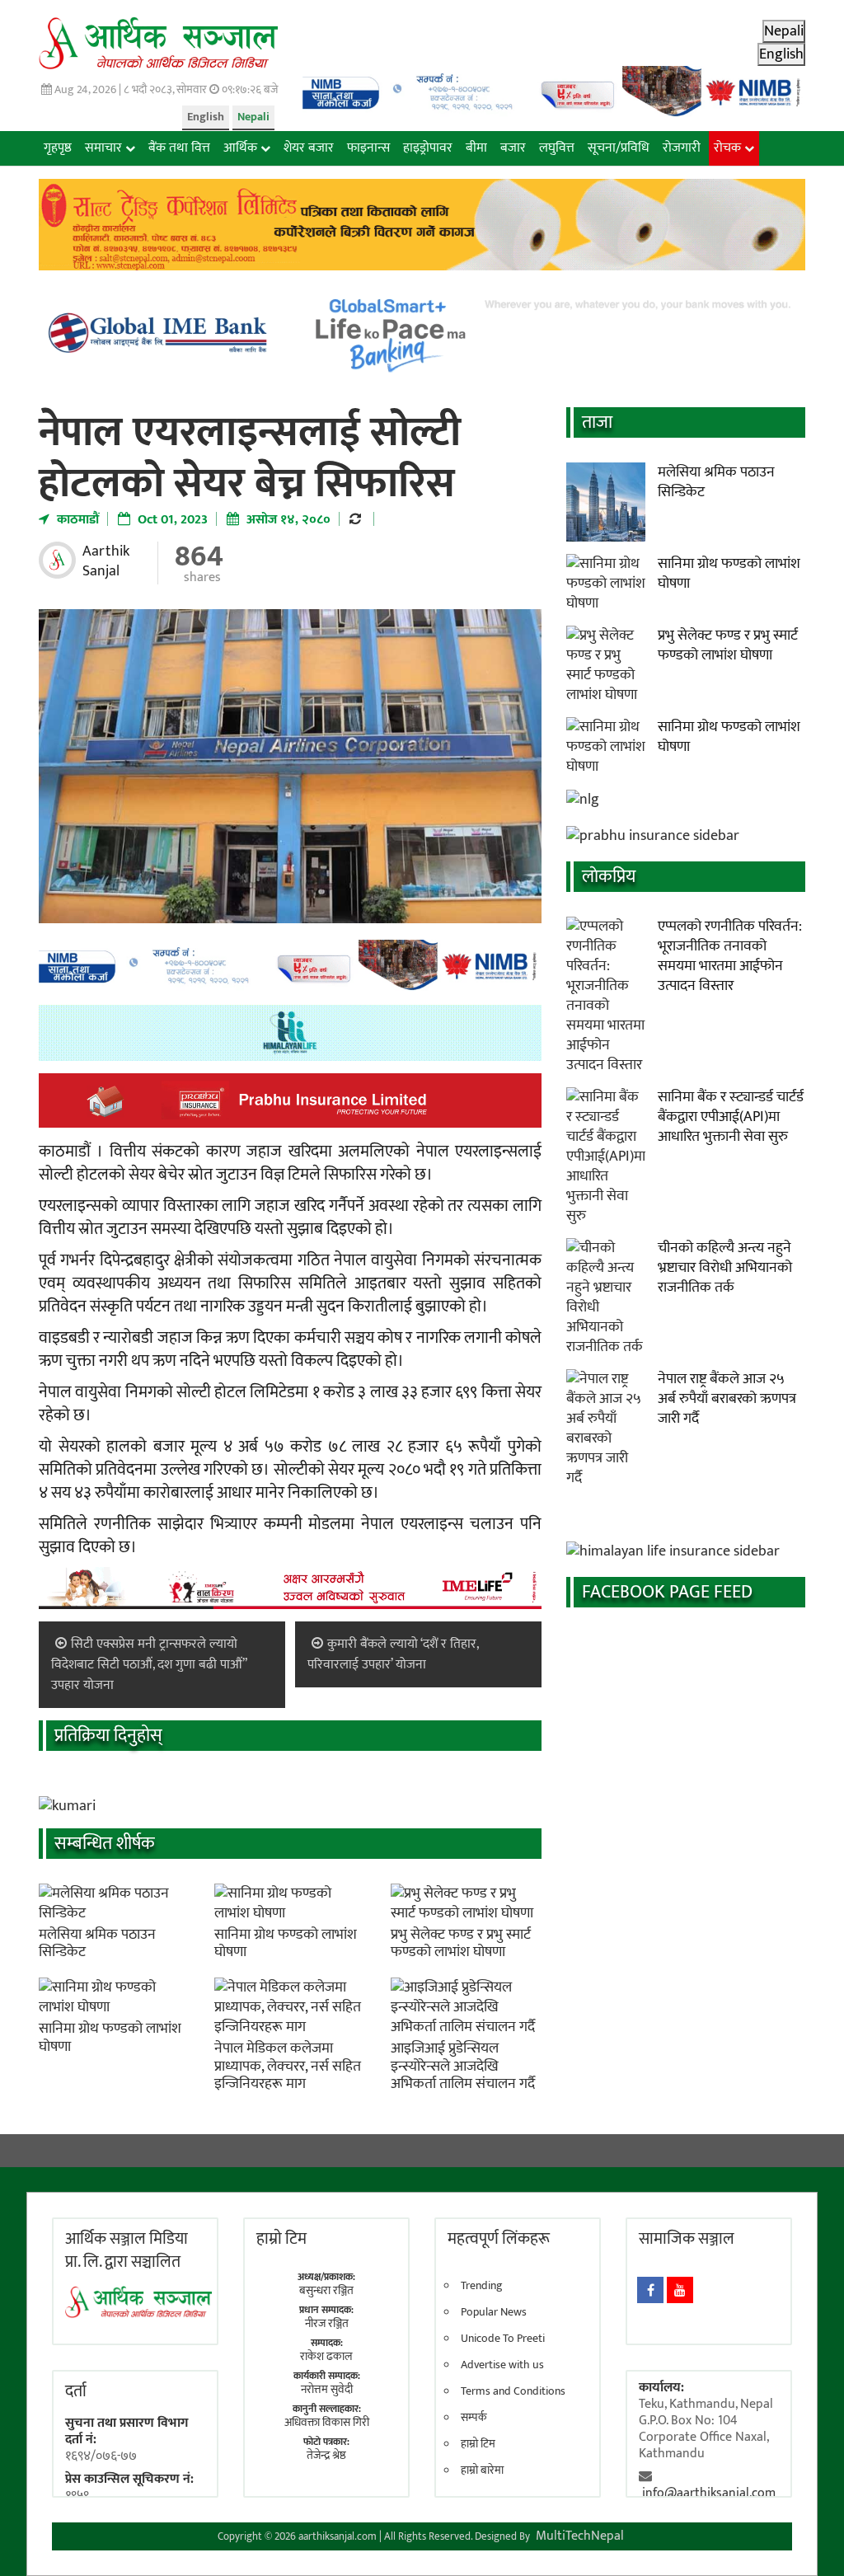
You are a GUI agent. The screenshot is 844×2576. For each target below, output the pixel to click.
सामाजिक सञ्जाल (687, 2239)
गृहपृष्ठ (58, 148)
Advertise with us (502, 2365)
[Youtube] (680, 2290)
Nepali (253, 117)
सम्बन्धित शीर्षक (105, 1844)
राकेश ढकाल (326, 2356)
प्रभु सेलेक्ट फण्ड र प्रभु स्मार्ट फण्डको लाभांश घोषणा (461, 1944)
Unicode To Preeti (503, 2339)
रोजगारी (682, 148)
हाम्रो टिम (478, 2444)
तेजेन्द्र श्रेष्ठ (326, 2455)
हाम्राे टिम (281, 2239)
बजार (513, 148)
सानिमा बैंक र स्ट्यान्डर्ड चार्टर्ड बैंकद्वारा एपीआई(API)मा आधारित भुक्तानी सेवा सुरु (731, 1117)
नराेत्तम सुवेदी (327, 2389)
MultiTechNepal (580, 2536)
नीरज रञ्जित (327, 2323)
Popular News (494, 2312)
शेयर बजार (309, 148)
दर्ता (76, 2391)
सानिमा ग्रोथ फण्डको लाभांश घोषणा (286, 1944)
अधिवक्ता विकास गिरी (327, 2422)
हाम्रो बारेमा (482, 2470)
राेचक (727, 148)
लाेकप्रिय (609, 877)
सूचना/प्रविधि (619, 148)
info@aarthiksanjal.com (709, 2493)
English (206, 117)
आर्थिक (240, 148)
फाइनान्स (368, 148)
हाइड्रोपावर (428, 148)
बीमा (476, 148)
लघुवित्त (557, 148)
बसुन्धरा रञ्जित (326, 2290)
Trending (482, 2286)
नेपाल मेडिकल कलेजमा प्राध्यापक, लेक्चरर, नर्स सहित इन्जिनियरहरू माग (288, 2066)
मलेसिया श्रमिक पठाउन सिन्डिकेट (97, 1944)
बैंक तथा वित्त (179, 148)
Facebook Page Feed (667, 1592)
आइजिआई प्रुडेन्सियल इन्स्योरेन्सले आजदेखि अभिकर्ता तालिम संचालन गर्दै (463, 2066)
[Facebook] (650, 2290)
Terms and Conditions (513, 2391)
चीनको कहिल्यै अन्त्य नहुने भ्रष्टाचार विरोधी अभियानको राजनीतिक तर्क (725, 1268)
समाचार (103, 148)
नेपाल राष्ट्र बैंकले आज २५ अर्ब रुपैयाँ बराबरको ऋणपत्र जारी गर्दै (727, 1399)
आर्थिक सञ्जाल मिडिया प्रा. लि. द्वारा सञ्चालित (127, 2250)
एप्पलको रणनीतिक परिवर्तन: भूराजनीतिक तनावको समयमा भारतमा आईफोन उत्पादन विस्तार (730, 956)
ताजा (597, 422)
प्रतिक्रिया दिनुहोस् (108, 1736)
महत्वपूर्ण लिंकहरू (499, 2239)
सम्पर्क (474, 2418)
